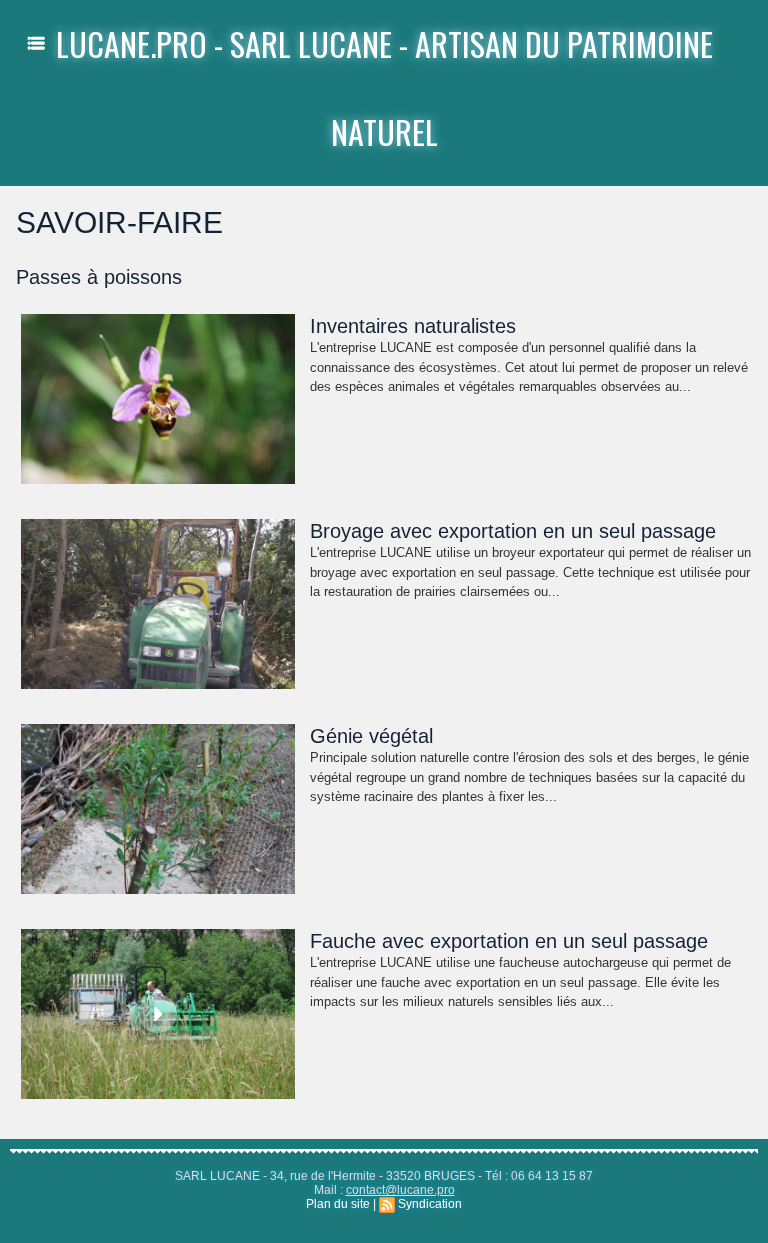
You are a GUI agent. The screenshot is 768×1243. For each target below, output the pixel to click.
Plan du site (338, 1204)
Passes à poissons (99, 277)
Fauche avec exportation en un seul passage (509, 941)
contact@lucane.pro (400, 1190)
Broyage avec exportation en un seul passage (513, 531)
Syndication (430, 1204)
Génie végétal (371, 736)
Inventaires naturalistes (413, 326)
